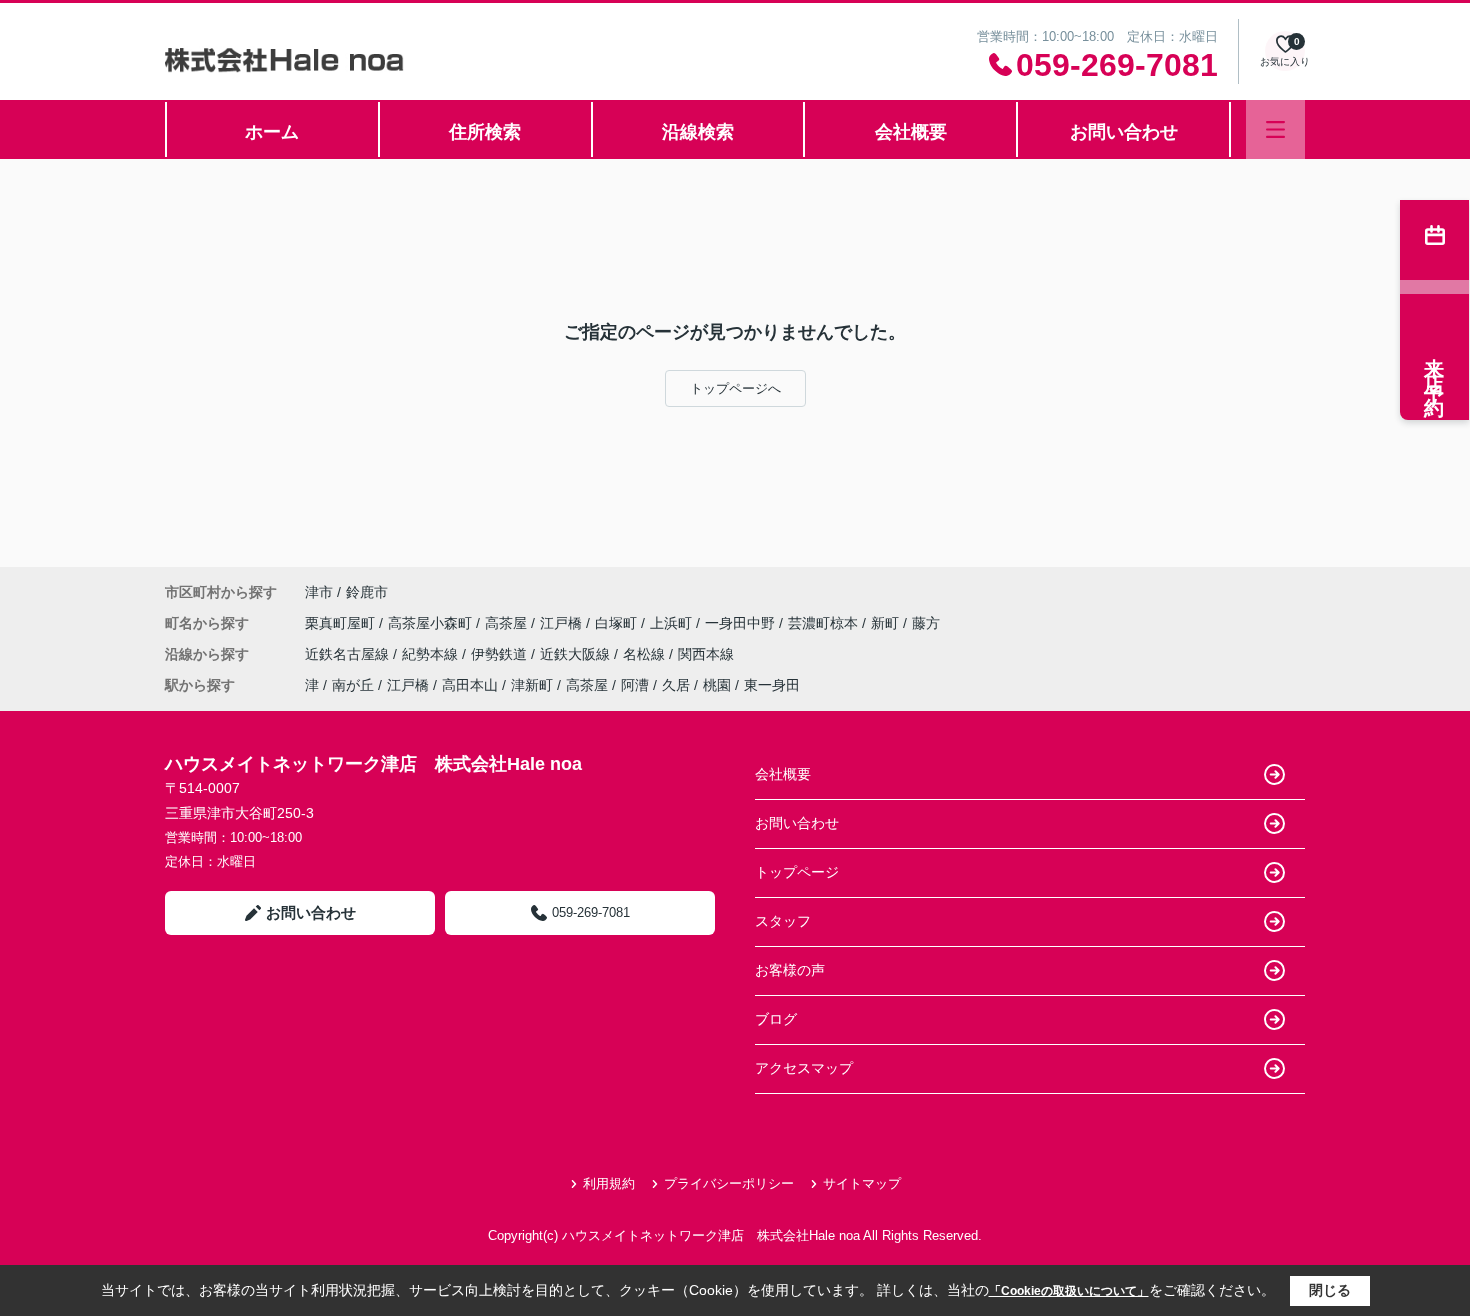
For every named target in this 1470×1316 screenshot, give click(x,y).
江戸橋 (563, 623)
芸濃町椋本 (825, 623)
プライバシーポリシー (729, 1183)
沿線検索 (698, 132)
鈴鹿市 (367, 592)
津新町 (532, 685)
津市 (319, 592)
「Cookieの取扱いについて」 (1069, 1291)
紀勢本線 (432, 654)
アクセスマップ (804, 1068)
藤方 (926, 623)
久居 (676, 685)
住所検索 (485, 132)
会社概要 (911, 132)
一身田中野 (742, 623)
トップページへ (735, 388)
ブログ (776, 1019)
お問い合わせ (1124, 132)
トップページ (797, 872)
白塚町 (618, 623)
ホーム (272, 132)
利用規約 (609, 1183)
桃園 (717, 685)
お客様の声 (790, 970)
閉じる (1330, 1290)
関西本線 (706, 654)
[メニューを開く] (1275, 129)
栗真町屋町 (342, 623)
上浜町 (673, 623)
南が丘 (353, 685)
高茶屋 (508, 623)
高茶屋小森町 (432, 623)
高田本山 (470, 685)
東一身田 (772, 685)
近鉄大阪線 (577, 654)
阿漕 (635, 685)
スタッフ (783, 921)
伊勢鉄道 (501, 654)
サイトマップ (862, 1183)
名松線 (646, 654)
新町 (887, 623)
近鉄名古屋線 (349, 654)
